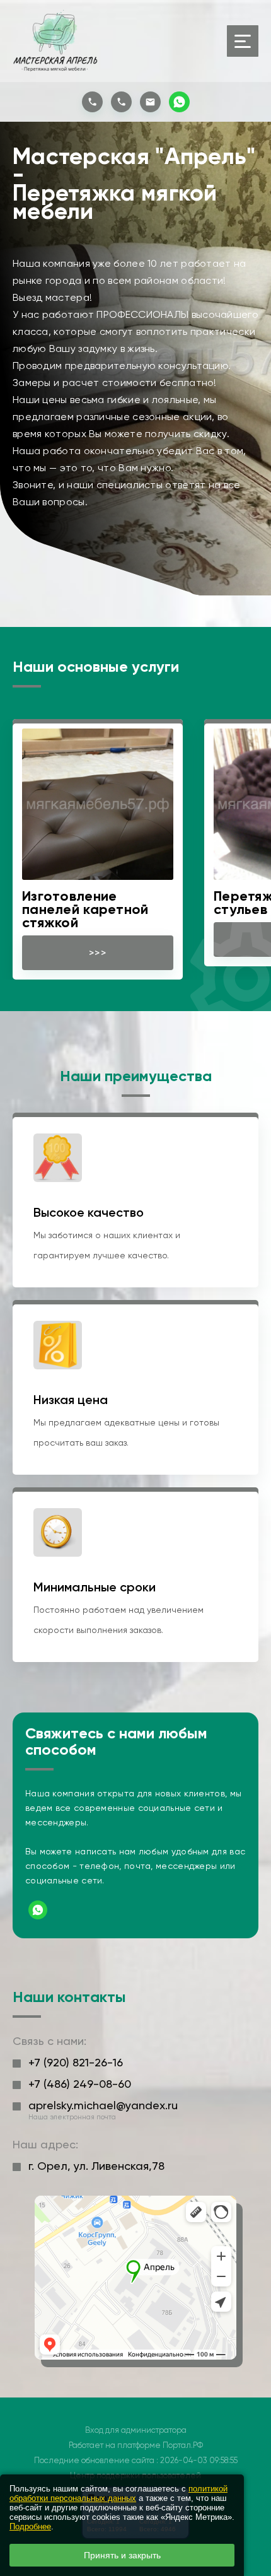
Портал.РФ (183, 2445)
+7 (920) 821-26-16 (76, 2062)
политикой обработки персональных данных (118, 2493)
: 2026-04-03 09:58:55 (197, 2460)
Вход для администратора (136, 2430)
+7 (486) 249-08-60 (80, 2084)
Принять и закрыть (122, 2555)
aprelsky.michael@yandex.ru (103, 2105)
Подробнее (30, 2526)
